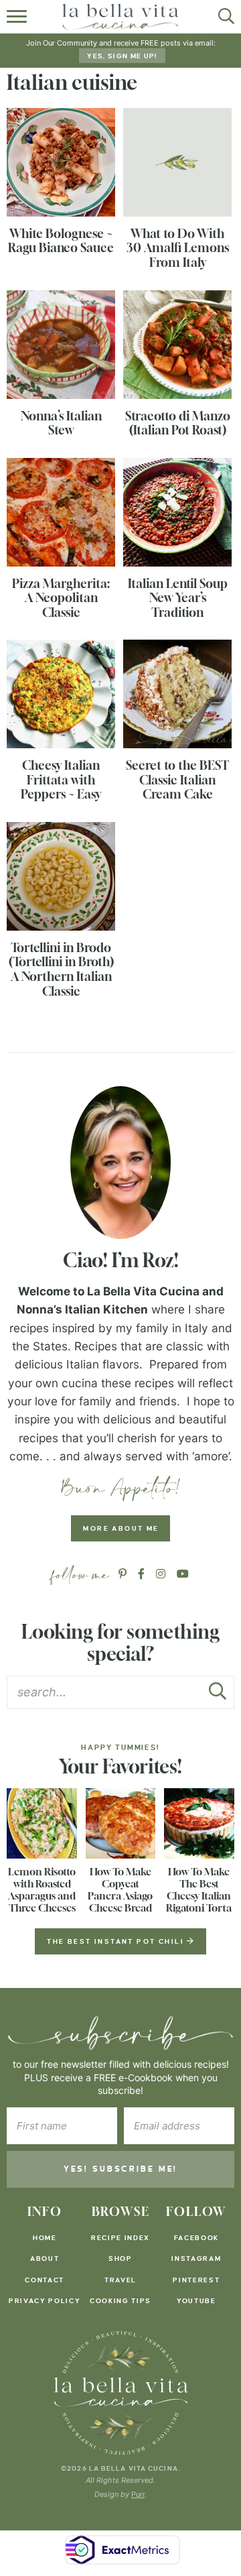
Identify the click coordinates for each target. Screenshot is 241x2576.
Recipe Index (120, 2238)
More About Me (121, 1528)
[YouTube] (183, 1574)
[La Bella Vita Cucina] (121, 2393)
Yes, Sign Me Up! (122, 56)
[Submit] (218, 1695)
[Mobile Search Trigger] (223, 17)
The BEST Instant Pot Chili (117, 1941)
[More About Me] (120, 1163)
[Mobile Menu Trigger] (18, 17)
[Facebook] (141, 1574)
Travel (120, 2280)
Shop (120, 2259)
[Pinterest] (123, 1574)
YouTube (196, 2301)
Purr (138, 2494)
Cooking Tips (120, 2301)
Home (45, 2238)
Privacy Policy (45, 2301)
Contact (45, 2280)
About (45, 2259)
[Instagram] (161, 1574)
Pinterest (196, 2280)
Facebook (196, 2238)
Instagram (196, 2259)
